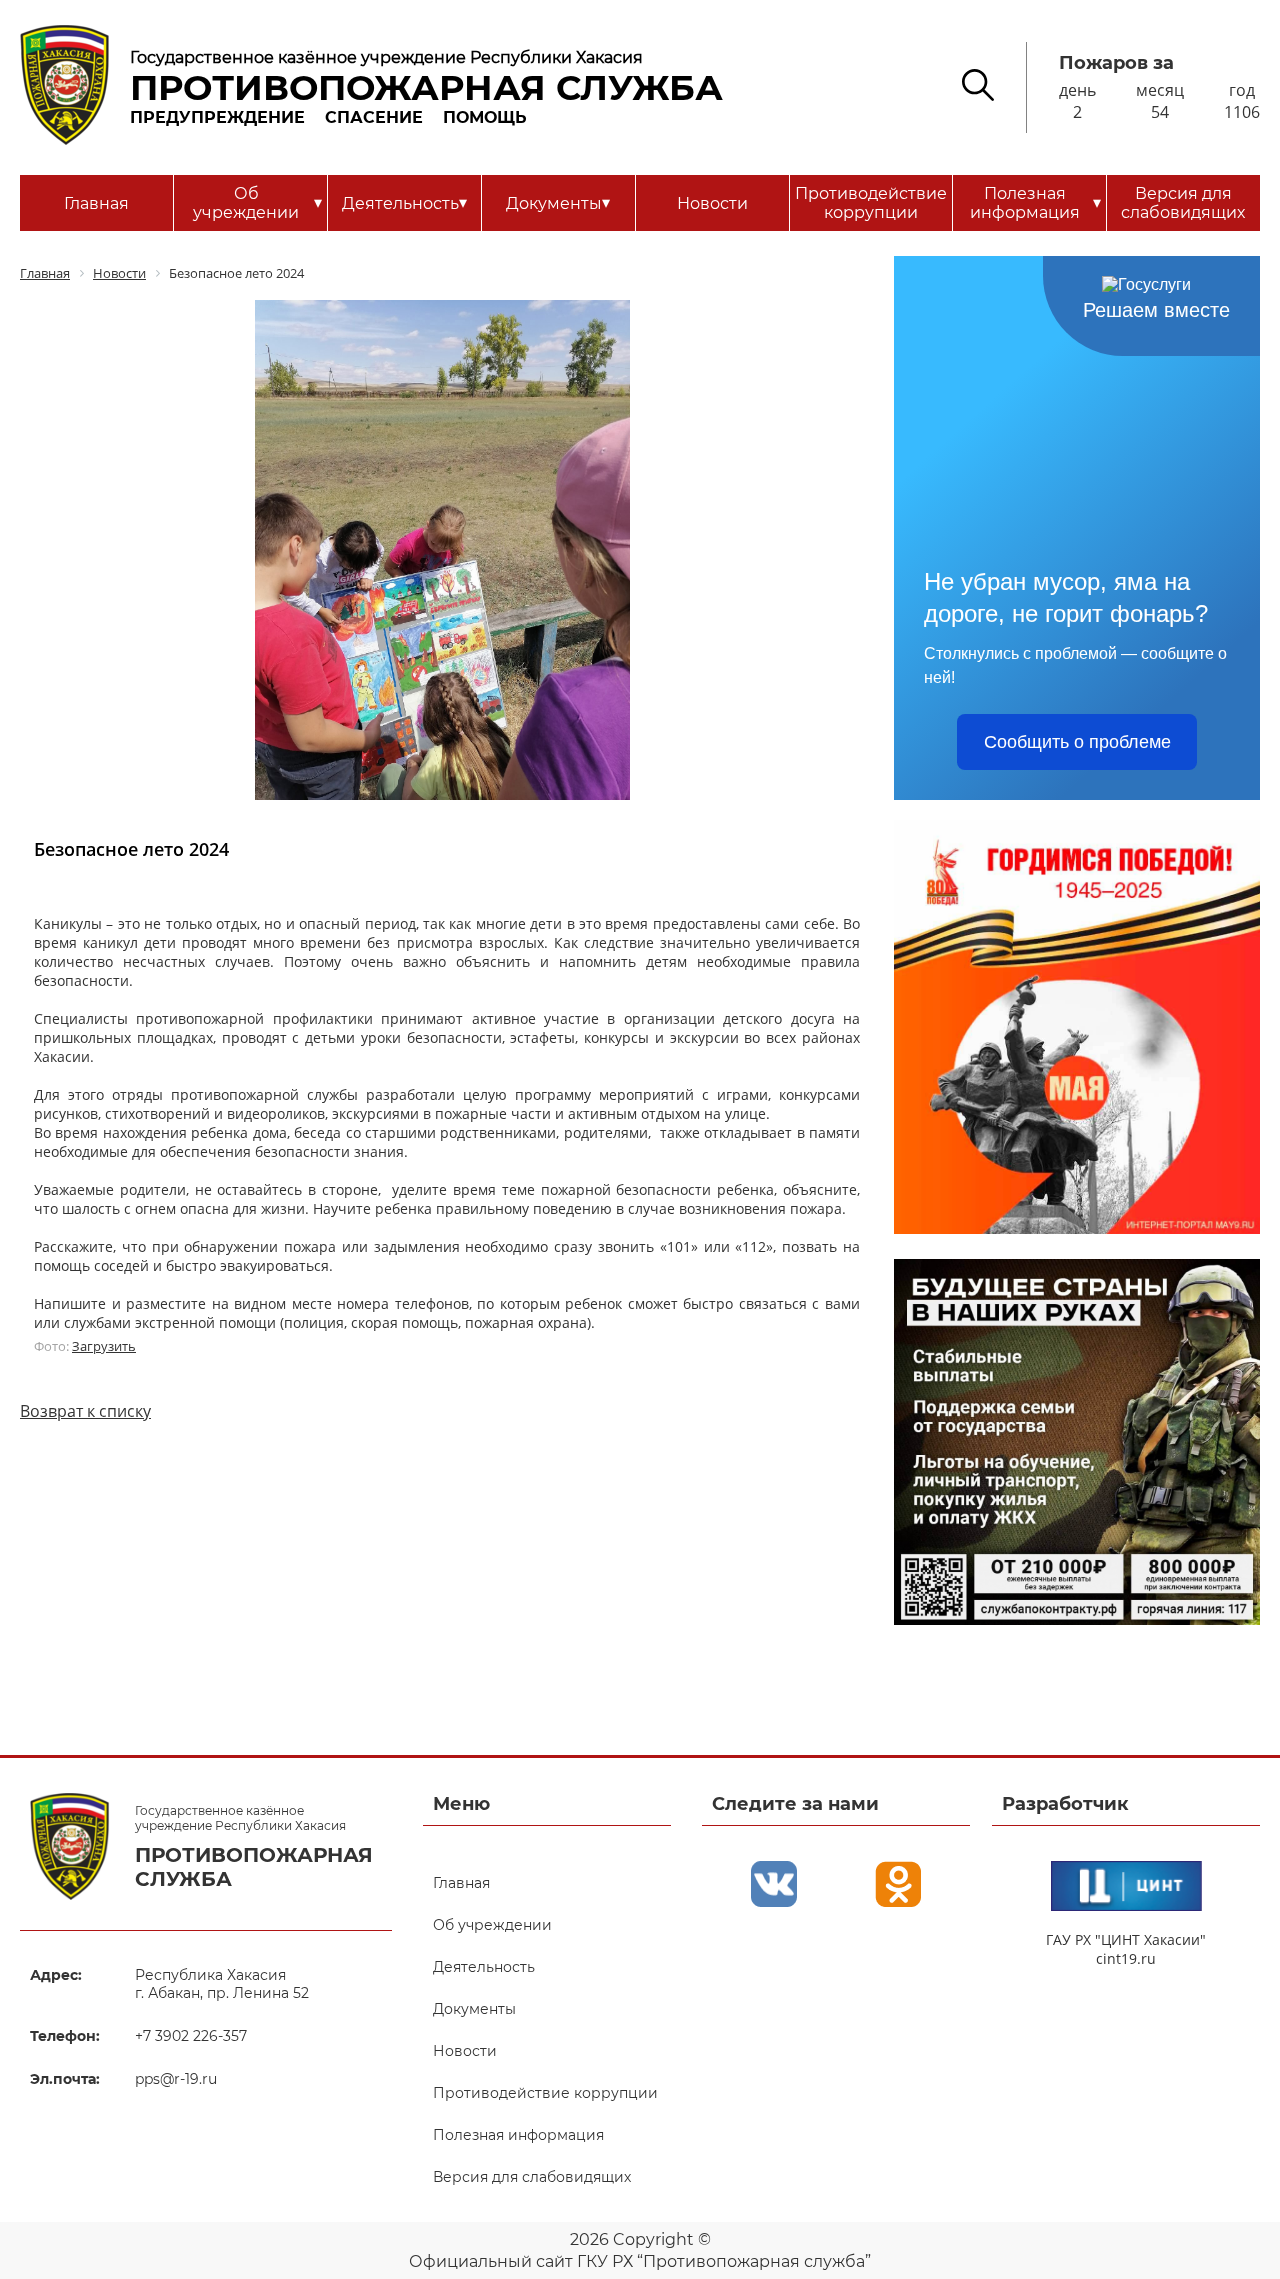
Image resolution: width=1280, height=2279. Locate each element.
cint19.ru (1126, 1958)
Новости (712, 203)
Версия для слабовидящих (1183, 203)
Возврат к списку (85, 1411)
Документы (558, 203)
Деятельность (404, 203)
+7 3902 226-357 (191, 2036)
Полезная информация (1035, 203)
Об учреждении (257, 203)
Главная (96, 203)
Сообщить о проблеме (1077, 742)
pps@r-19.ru (176, 2079)
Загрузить (104, 1346)
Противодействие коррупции (871, 203)
